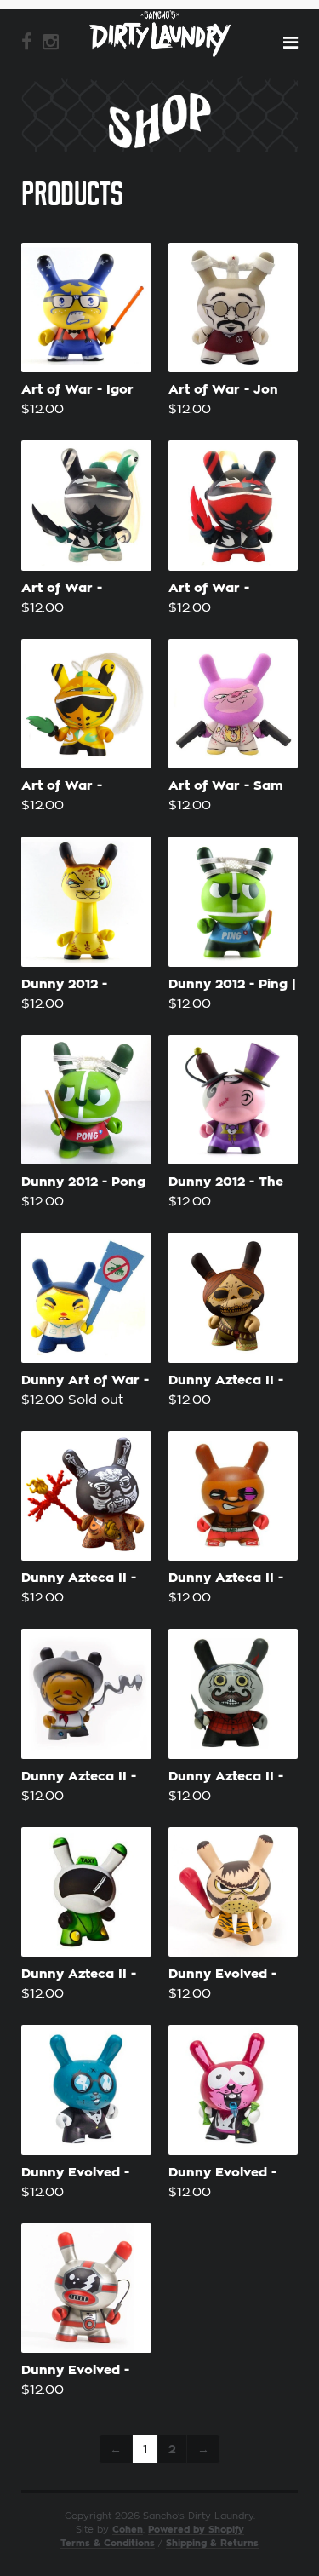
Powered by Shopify (196, 2530)
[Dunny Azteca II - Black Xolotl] (86, 1496)
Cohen (128, 2530)
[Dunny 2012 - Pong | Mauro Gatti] (86, 1100)
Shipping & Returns (212, 2543)
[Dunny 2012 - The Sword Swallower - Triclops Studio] (234, 1100)
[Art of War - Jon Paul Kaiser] (234, 308)
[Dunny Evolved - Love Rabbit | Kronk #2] (234, 2090)
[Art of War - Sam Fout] (234, 704)
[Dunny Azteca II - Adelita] (234, 1298)
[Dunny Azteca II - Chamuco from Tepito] (234, 1496)
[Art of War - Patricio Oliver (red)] (234, 506)
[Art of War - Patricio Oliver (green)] (86, 506)
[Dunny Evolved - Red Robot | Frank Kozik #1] (86, 2288)
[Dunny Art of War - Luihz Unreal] (86, 1298)
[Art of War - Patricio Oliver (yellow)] (86, 704)
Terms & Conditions (108, 2543)
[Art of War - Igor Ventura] (86, 308)
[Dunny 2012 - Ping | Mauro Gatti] (234, 902)
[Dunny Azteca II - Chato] (86, 1694)
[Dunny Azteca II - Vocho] (86, 1892)
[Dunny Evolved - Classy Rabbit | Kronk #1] (86, 2090)
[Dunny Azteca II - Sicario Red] (234, 1694)
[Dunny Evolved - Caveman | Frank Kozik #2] (234, 1892)
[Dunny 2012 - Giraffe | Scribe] (86, 902)
